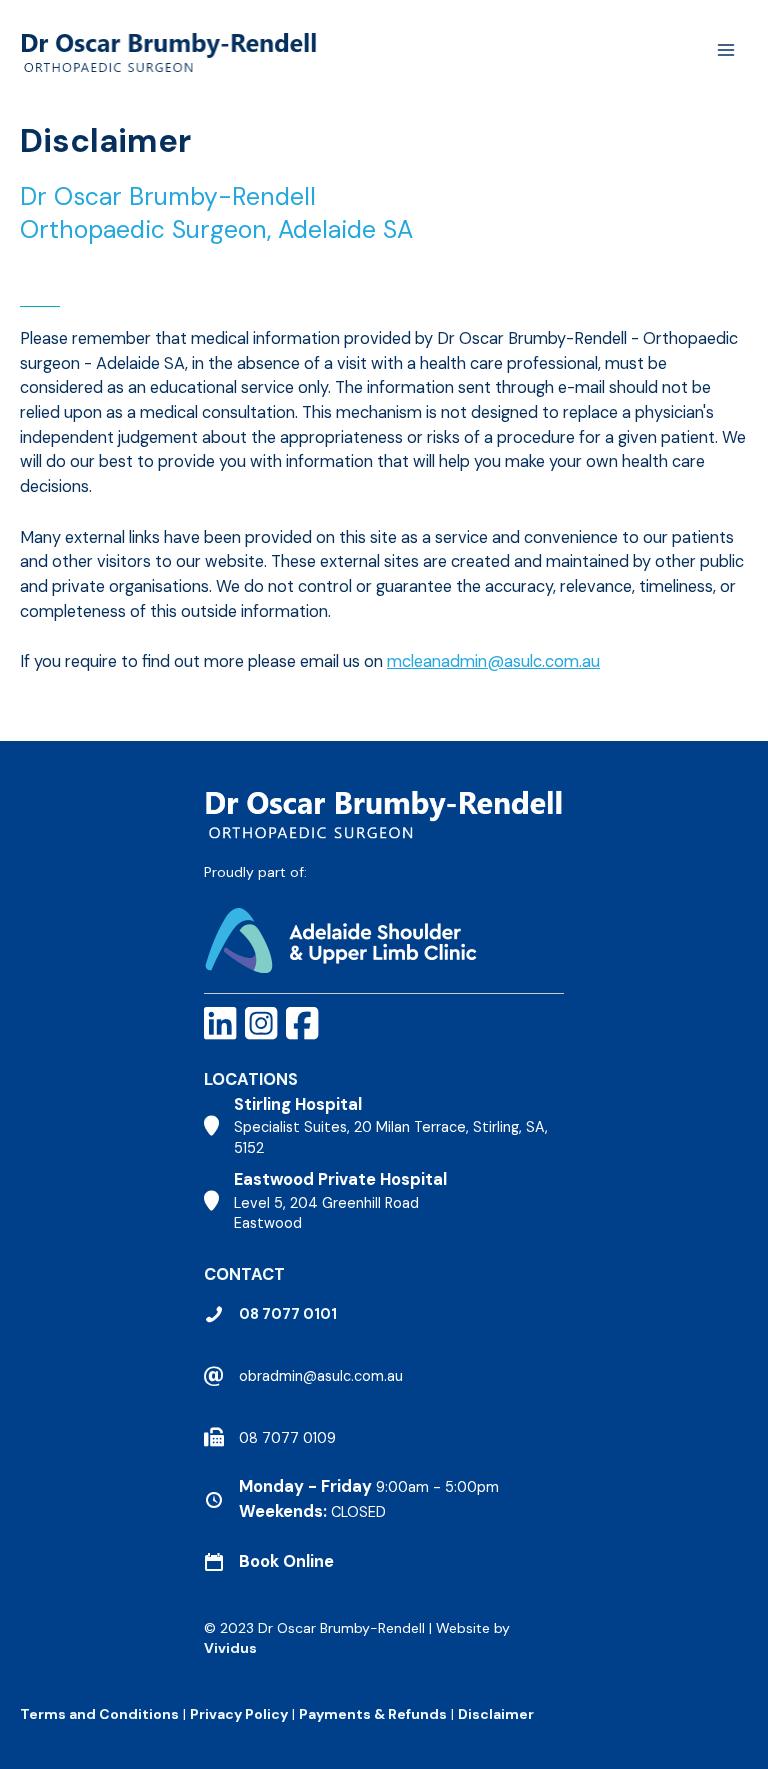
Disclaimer (497, 1714)
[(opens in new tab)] (340, 938)
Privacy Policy (239, 1714)
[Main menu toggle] (725, 50)
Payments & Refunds (373, 1714)
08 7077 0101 (288, 1314)
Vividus (230, 1648)
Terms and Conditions (99, 1714)
